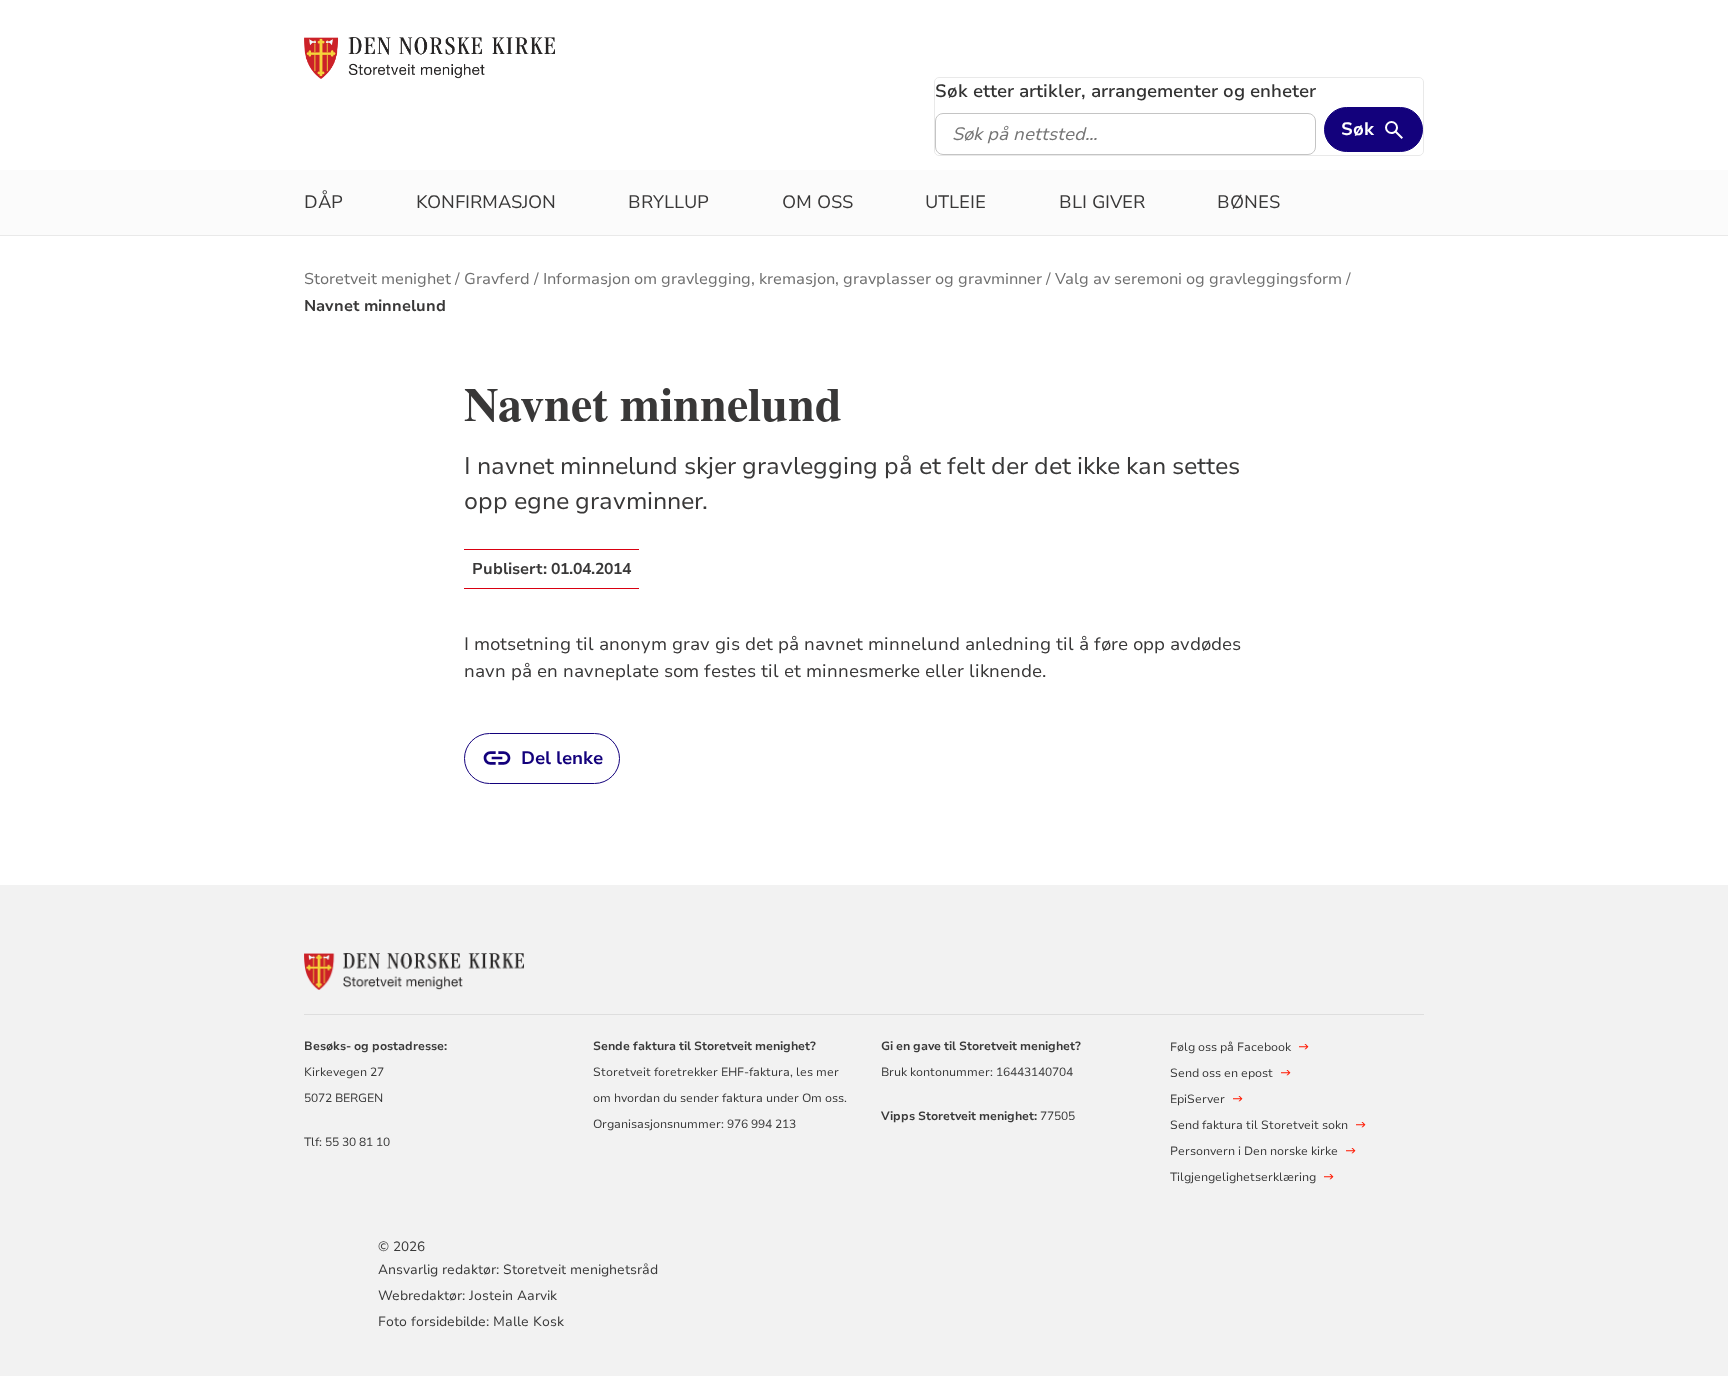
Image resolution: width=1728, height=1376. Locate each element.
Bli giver (1102, 202)
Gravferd (497, 279)
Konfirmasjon (486, 202)
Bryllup (668, 202)
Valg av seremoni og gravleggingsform (1198, 279)
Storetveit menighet (377, 279)
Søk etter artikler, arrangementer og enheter (1125, 91)
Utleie (955, 202)
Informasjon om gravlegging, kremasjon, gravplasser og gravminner (792, 279)
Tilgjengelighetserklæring (1243, 1177)
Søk (1357, 129)
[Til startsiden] (429, 57)
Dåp (323, 202)
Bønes (1248, 202)
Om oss (817, 202)
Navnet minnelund (375, 306)
